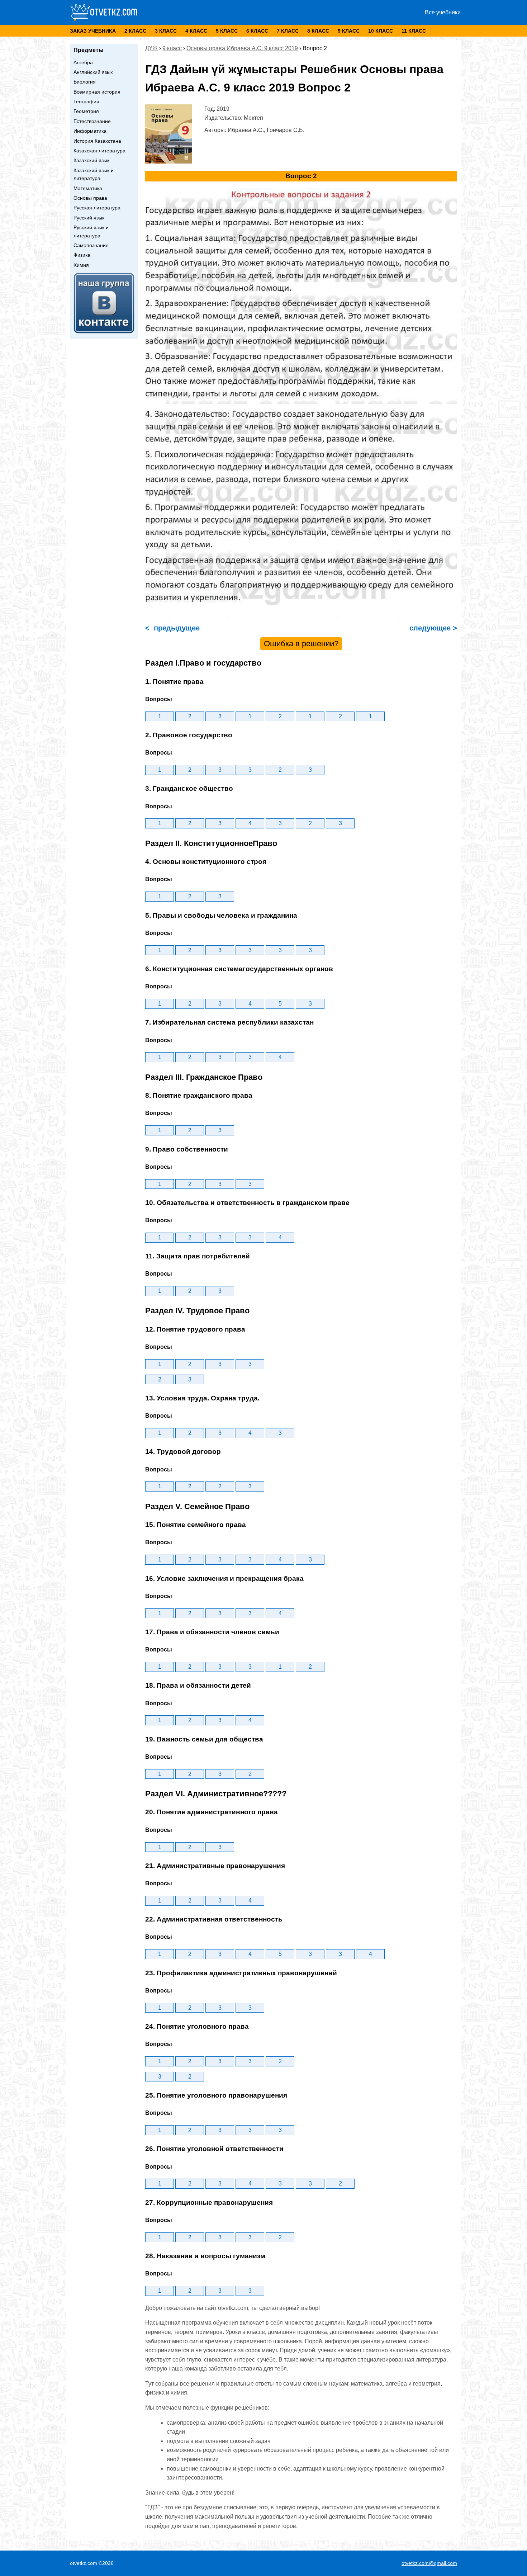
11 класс (414, 31)
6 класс (257, 31)
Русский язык (89, 218)
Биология (85, 82)
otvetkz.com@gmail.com (429, 2563)
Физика (82, 255)
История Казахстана (97, 141)
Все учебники (443, 12)
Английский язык (93, 72)
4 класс (196, 31)
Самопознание (91, 245)
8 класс (318, 31)
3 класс (166, 31)
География (86, 101)
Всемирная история (97, 92)
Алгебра (83, 62)
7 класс (288, 31)
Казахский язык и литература (94, 174)
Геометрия (86, 111)
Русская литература (97, 208)
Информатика (90, 131)
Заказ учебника (93, 31)
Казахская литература (99, 151)
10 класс (381, 31)
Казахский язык (91, 160)
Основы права (90, 198)
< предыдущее (172, 628)
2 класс (135, 31)
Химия (81, 265)
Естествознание (92, 121)
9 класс (349, 31)
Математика (88, 188)
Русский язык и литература (91, 231)
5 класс (227, 31)
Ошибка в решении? (301, 644)
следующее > (432, 628)
